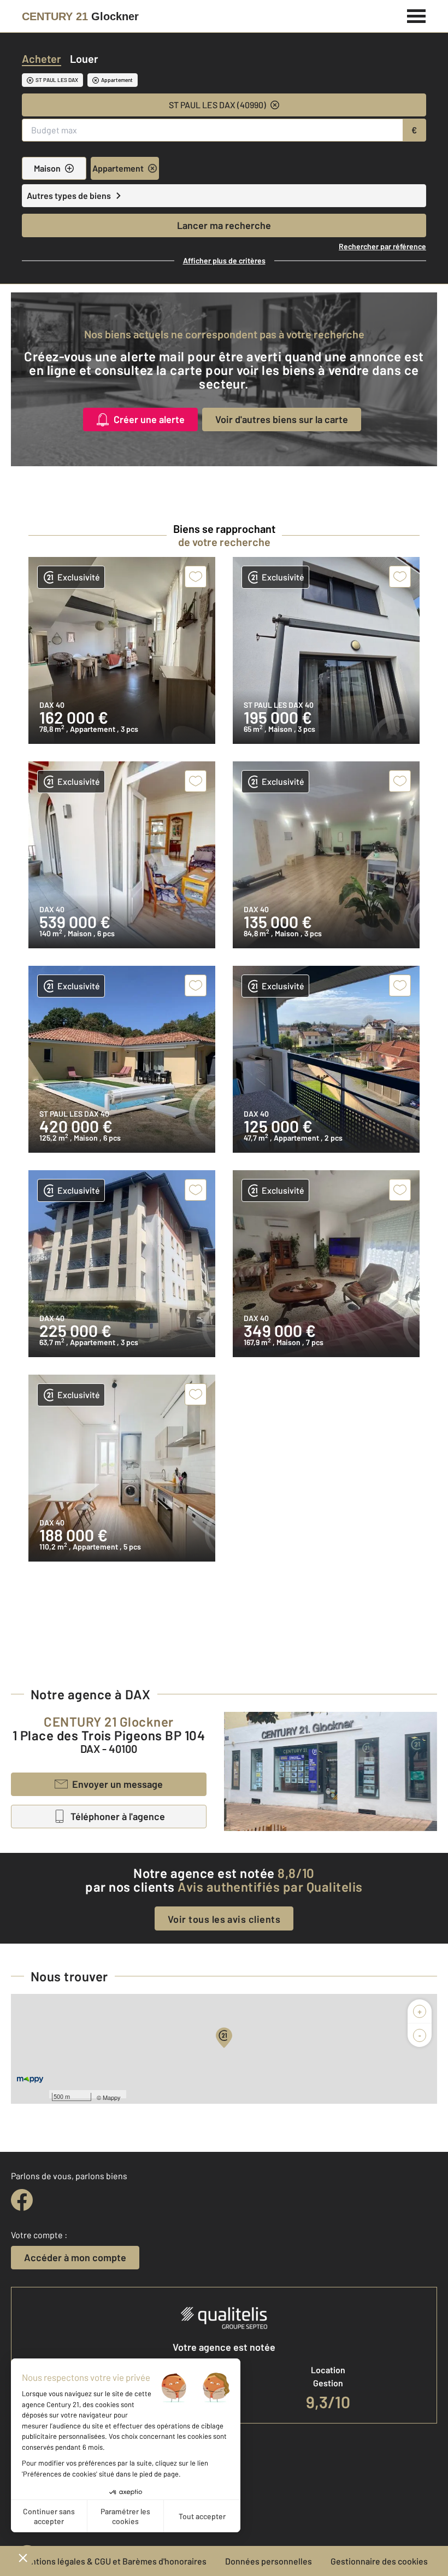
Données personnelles (269, 2561)
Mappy (112, 2097)
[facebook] (22, 2200)
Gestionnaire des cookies (379, 2561)
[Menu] (417, 15)
